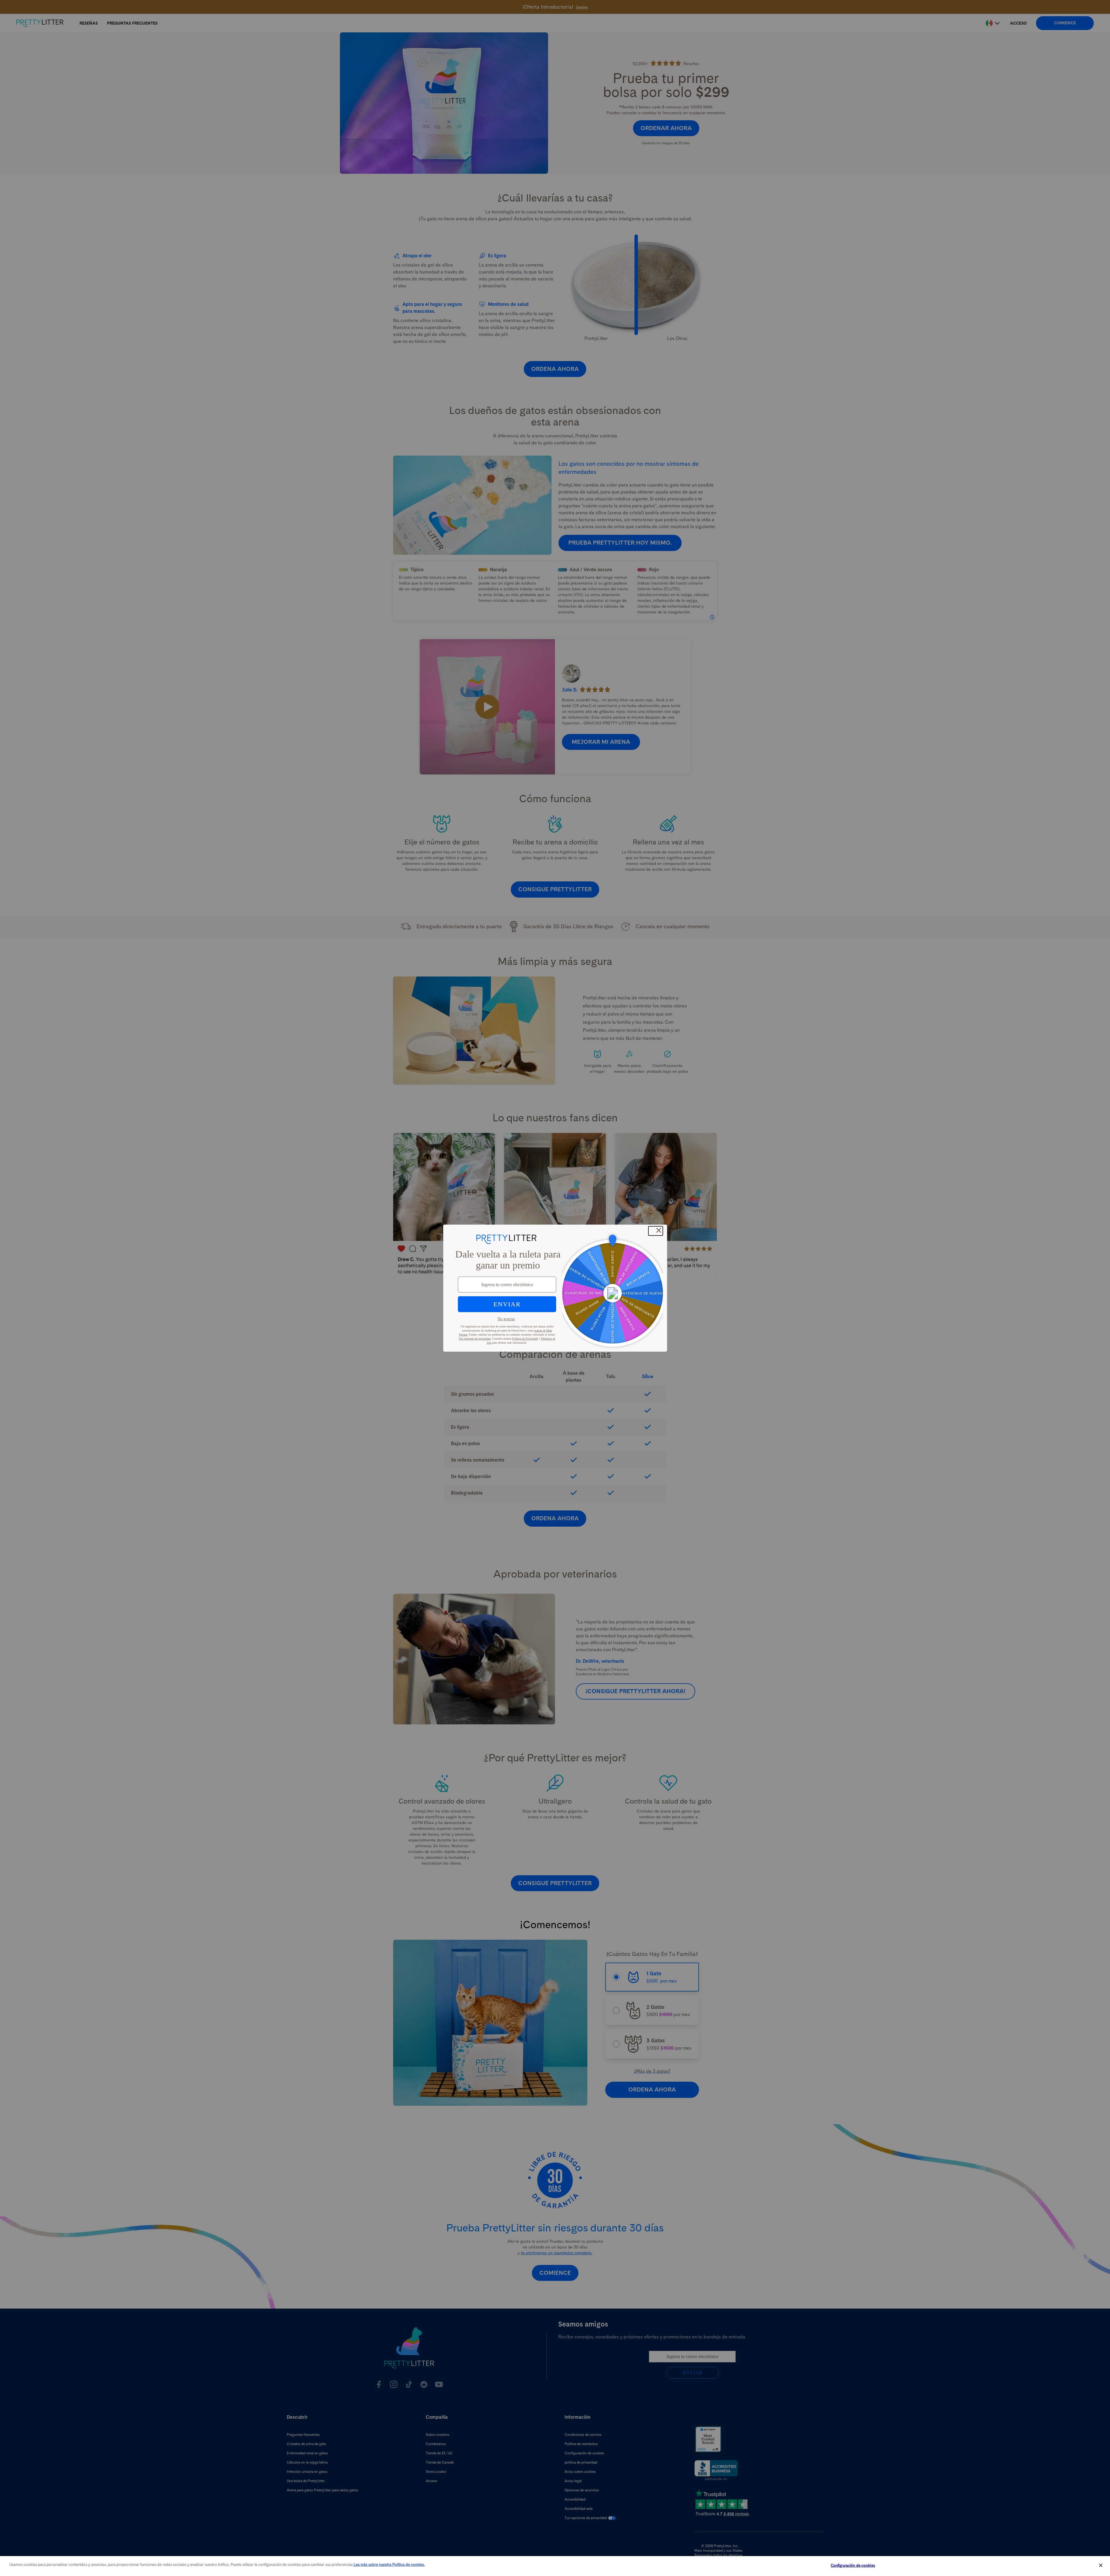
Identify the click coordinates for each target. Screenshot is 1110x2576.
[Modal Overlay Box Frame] (555, 1288)
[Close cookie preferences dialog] (1101, 2565)
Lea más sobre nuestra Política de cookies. (389, 2565)
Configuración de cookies (853, 2565)
